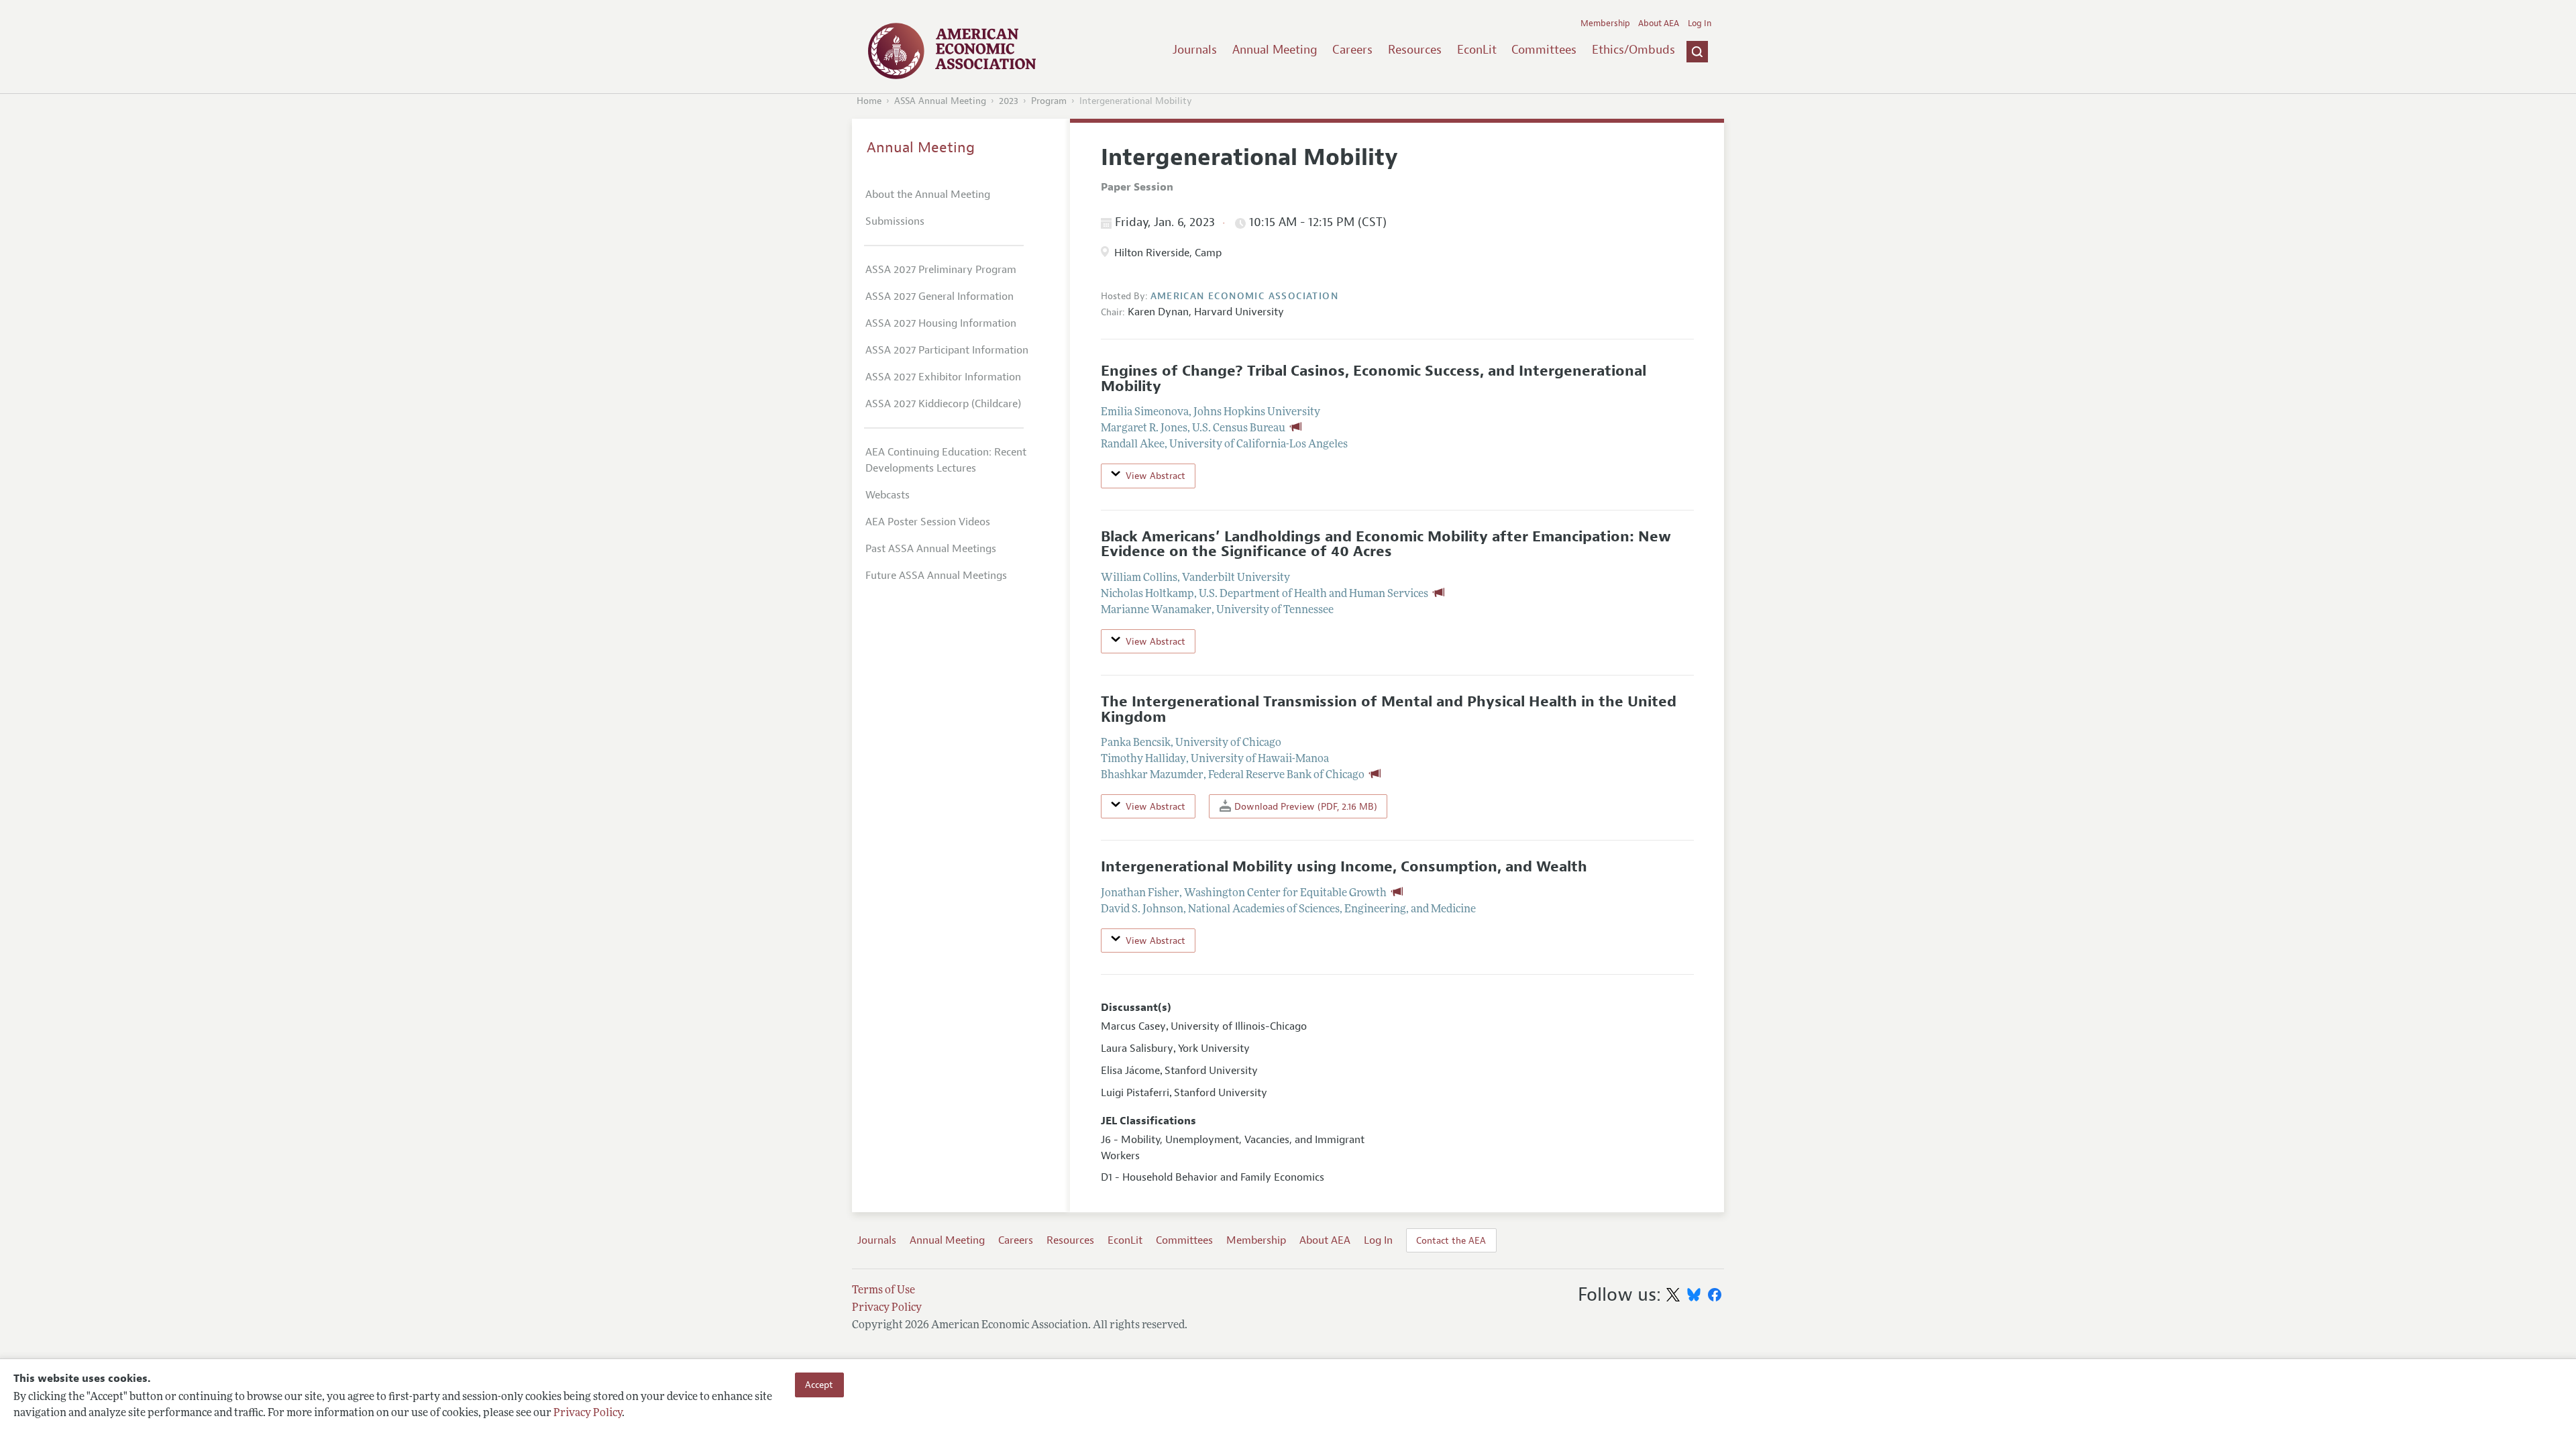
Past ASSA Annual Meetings (931, 549)
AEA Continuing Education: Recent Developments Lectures (946, 460)
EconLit (1477, 50)
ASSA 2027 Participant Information (947, 350)
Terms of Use (883, 1291)
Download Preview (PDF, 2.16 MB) (1304, 806)
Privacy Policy (588, 1413)
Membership (1605, 23)
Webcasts (888, 495)
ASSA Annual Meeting (940, 101)
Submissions (895, 221)
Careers (1352, 50)
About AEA (1659, 23)
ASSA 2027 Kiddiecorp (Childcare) (943, 404)
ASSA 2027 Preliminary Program (941, 270)
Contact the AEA (1451, 1240)
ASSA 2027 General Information (940, 297)
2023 (1009, 101)
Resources (1415, 50)
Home (869, 101)
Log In (1700, 23)
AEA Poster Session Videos (928, 522)
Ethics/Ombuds (1633, 50)
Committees (1544, 50)
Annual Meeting (1275, 50)
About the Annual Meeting (928, 195)
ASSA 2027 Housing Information (941, 323)
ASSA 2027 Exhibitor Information (943, 377)
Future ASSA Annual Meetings (936, 576)
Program (1049, 101)
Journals (1195, 50)
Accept (819, 1385)
